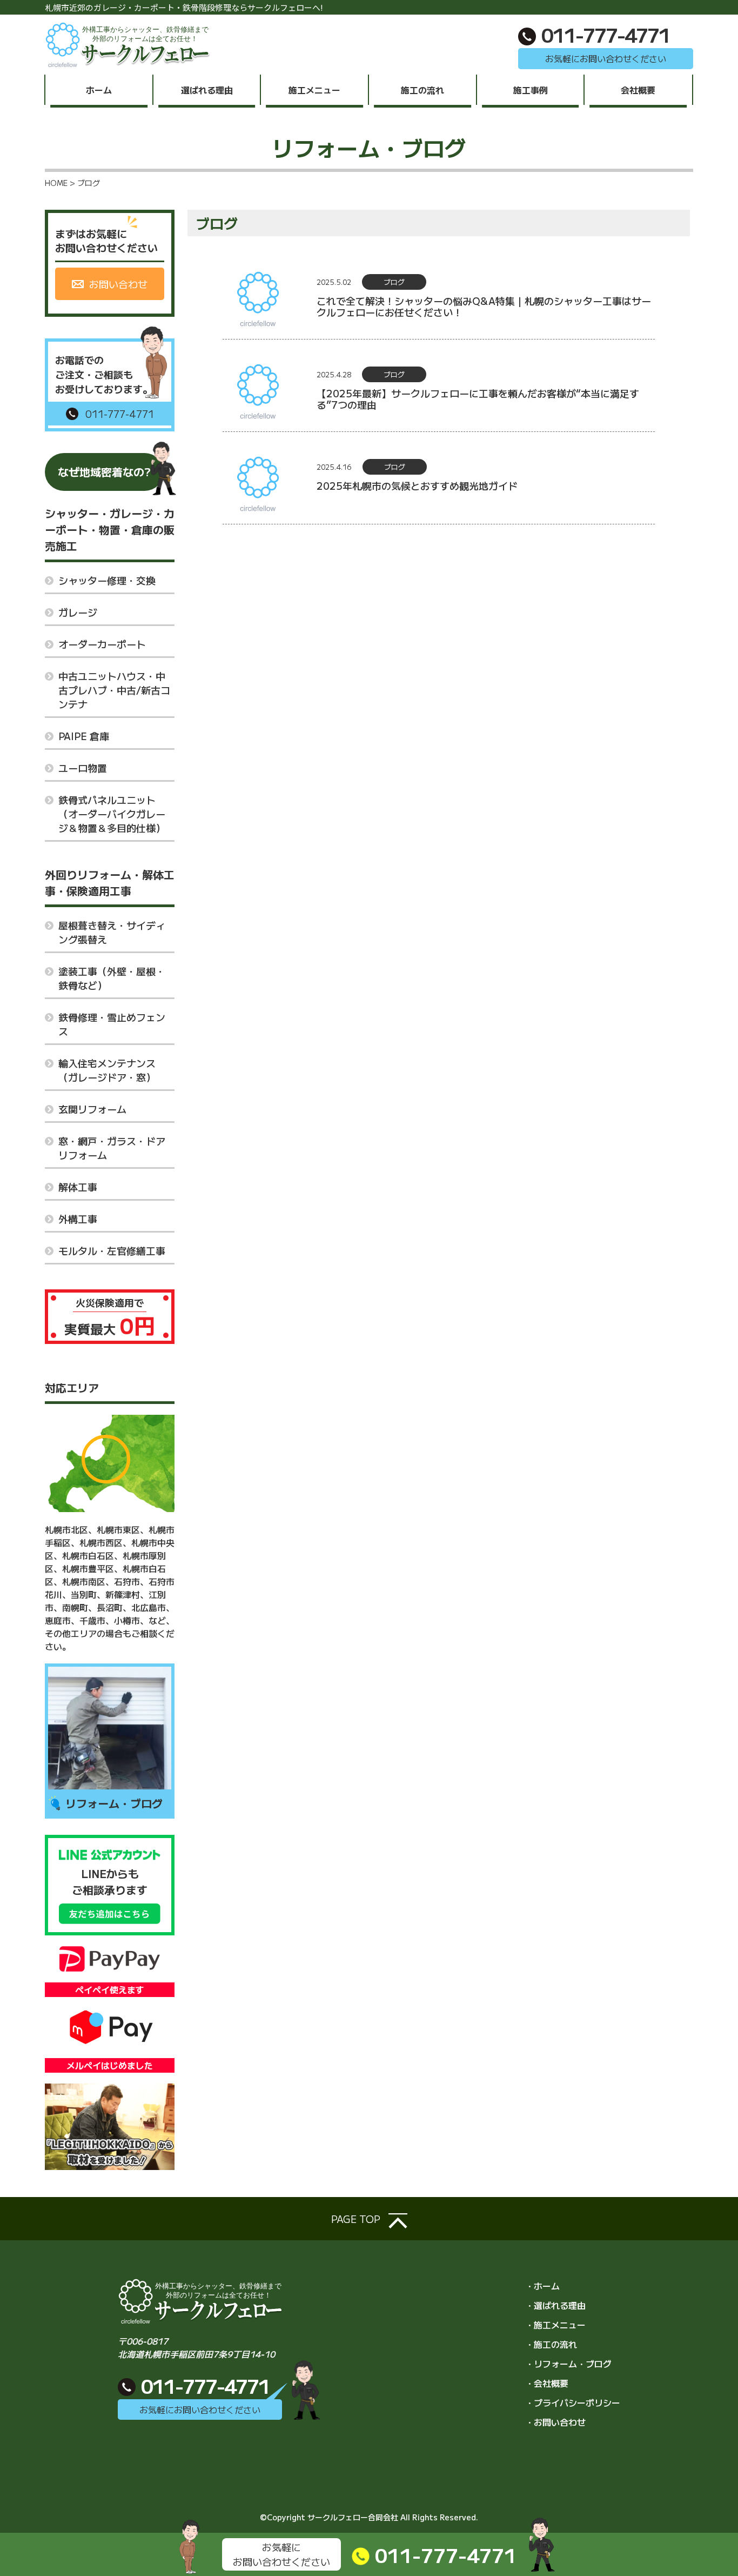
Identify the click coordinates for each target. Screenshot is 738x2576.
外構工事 (78, 1219)
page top (357, 2219)
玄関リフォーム (92, 1109)
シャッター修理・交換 (107, 580)
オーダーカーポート (102, 644)
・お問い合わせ (555, 2422)
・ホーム (542, 2286)
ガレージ (78, 612)
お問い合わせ (117, 284)
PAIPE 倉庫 (84, 736)
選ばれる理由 (207, 90)
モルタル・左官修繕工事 (112, 1250)
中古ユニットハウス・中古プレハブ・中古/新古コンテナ (114, 690)
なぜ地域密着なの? (104, 472)
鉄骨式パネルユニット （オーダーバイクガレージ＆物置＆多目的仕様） (112, 814)
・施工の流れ (551, 2344)
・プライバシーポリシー (573, 2402)
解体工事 (78, 1187)
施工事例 (531, 90)
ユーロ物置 (83, 768)
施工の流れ (422, 90)
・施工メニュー (555, 2325)
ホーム (99, 90)
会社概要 (638, 90)
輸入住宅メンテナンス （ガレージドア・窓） (107, 1070)
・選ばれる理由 (555, 2305)
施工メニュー (314, 90)
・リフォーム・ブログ (568, 2364)
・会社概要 (547, 2383)
